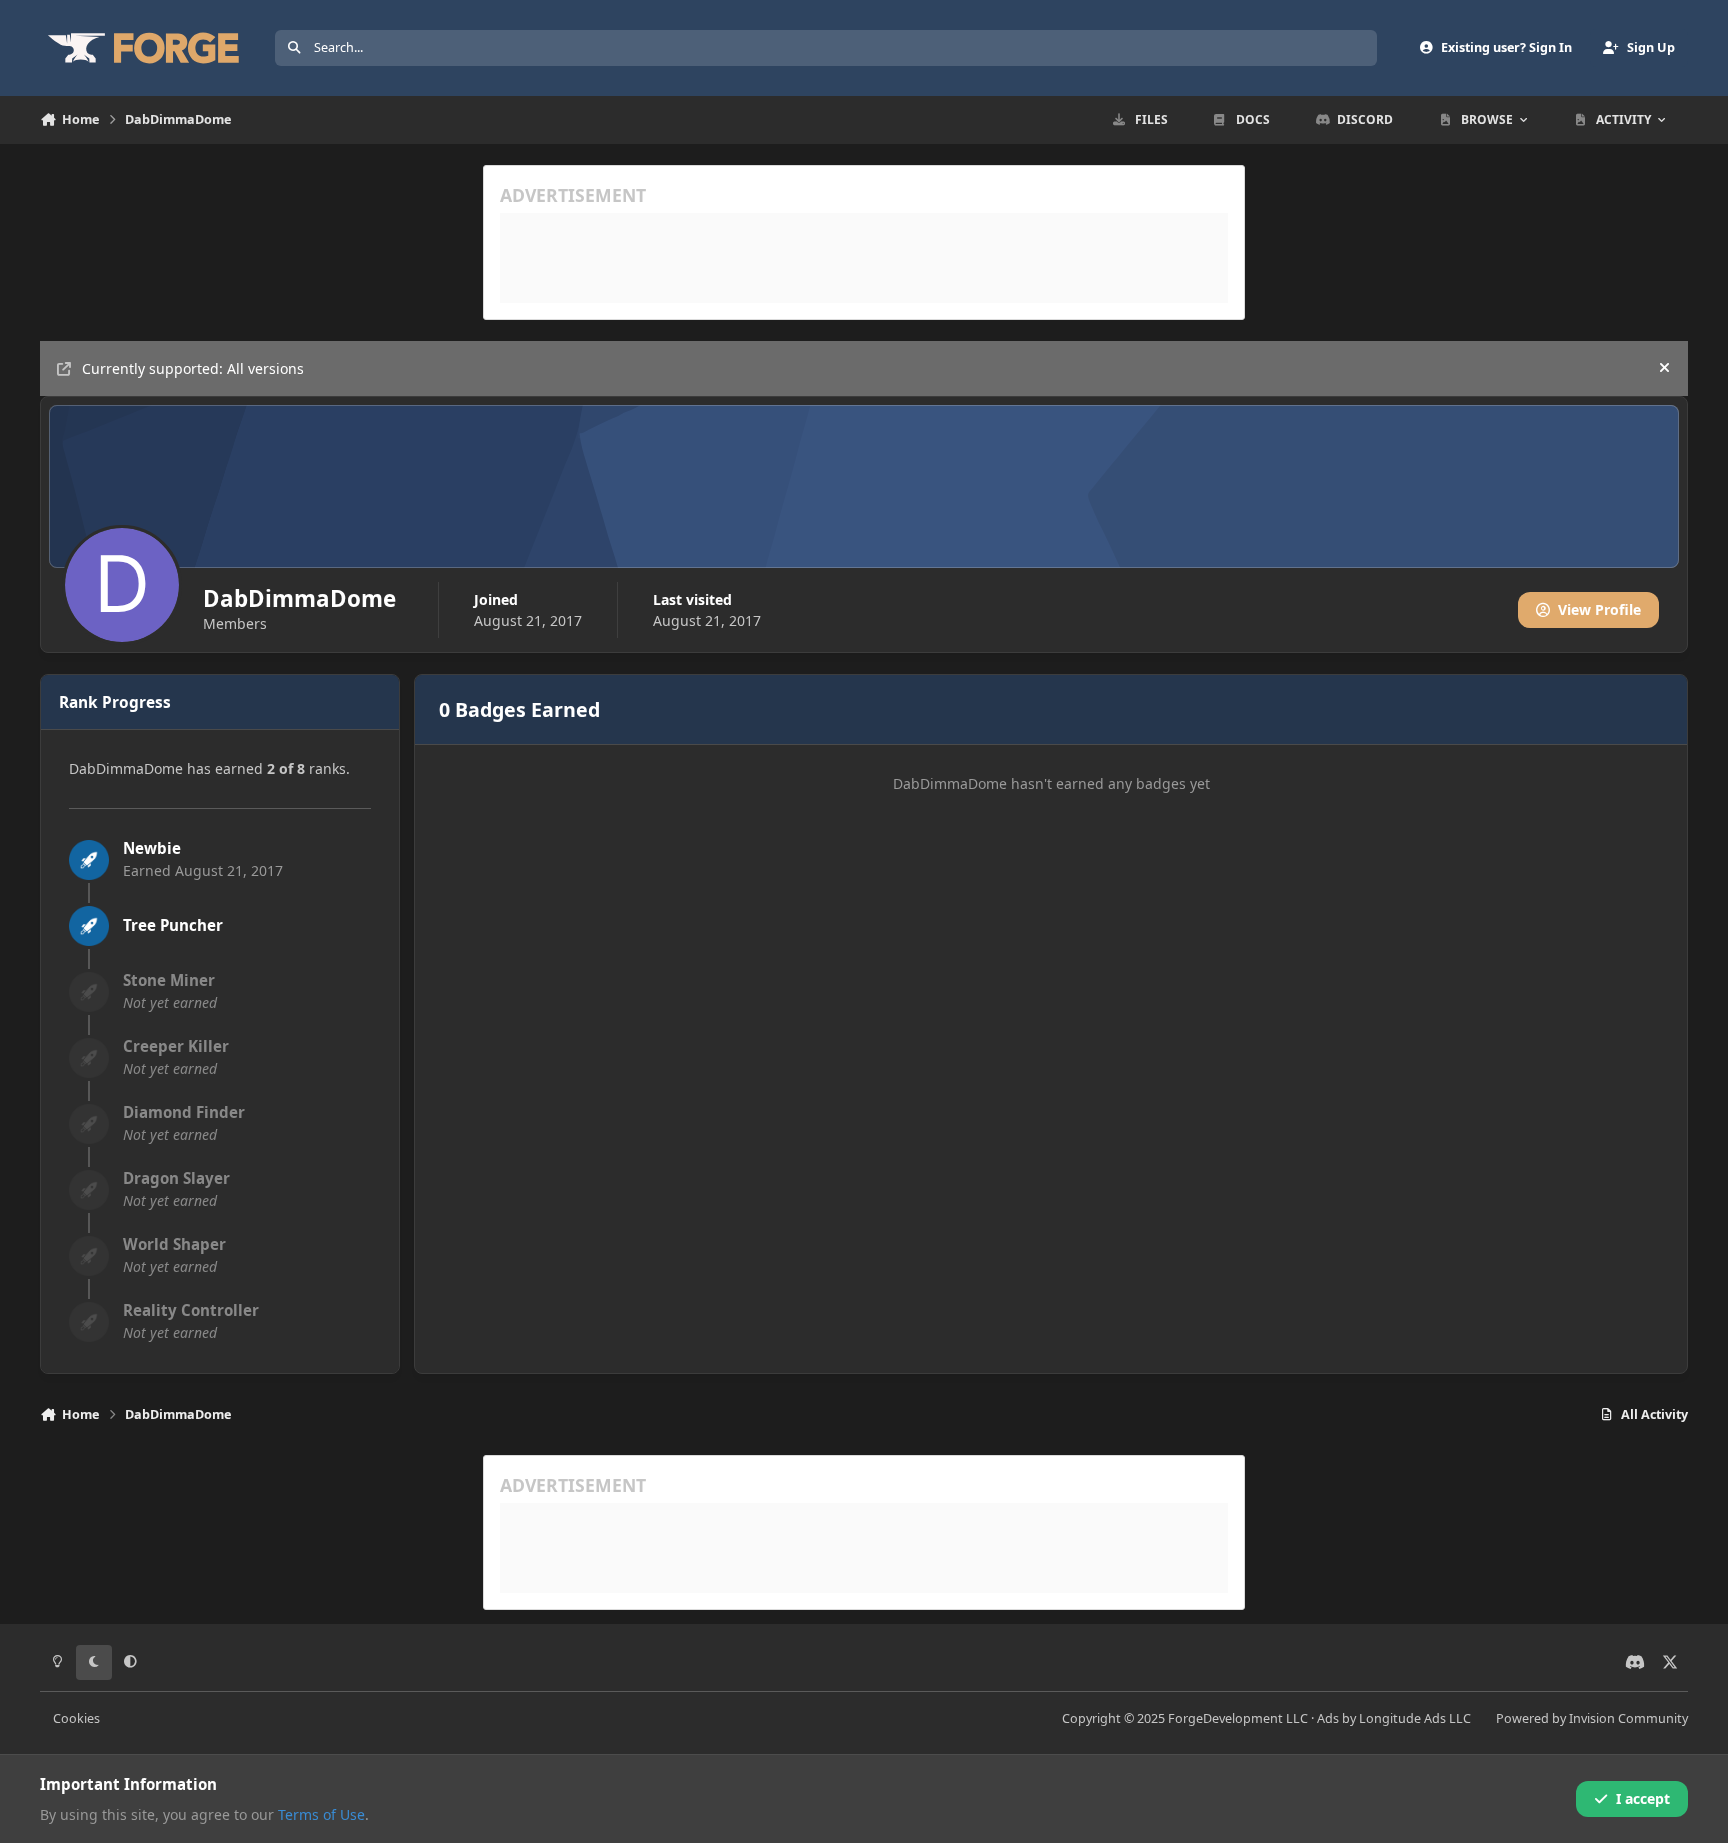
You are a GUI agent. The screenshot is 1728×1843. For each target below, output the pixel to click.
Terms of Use (321, 1814)
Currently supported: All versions (193, 368)
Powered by (1592, 1718)
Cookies (76, 1718)
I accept (1643, 1798)
